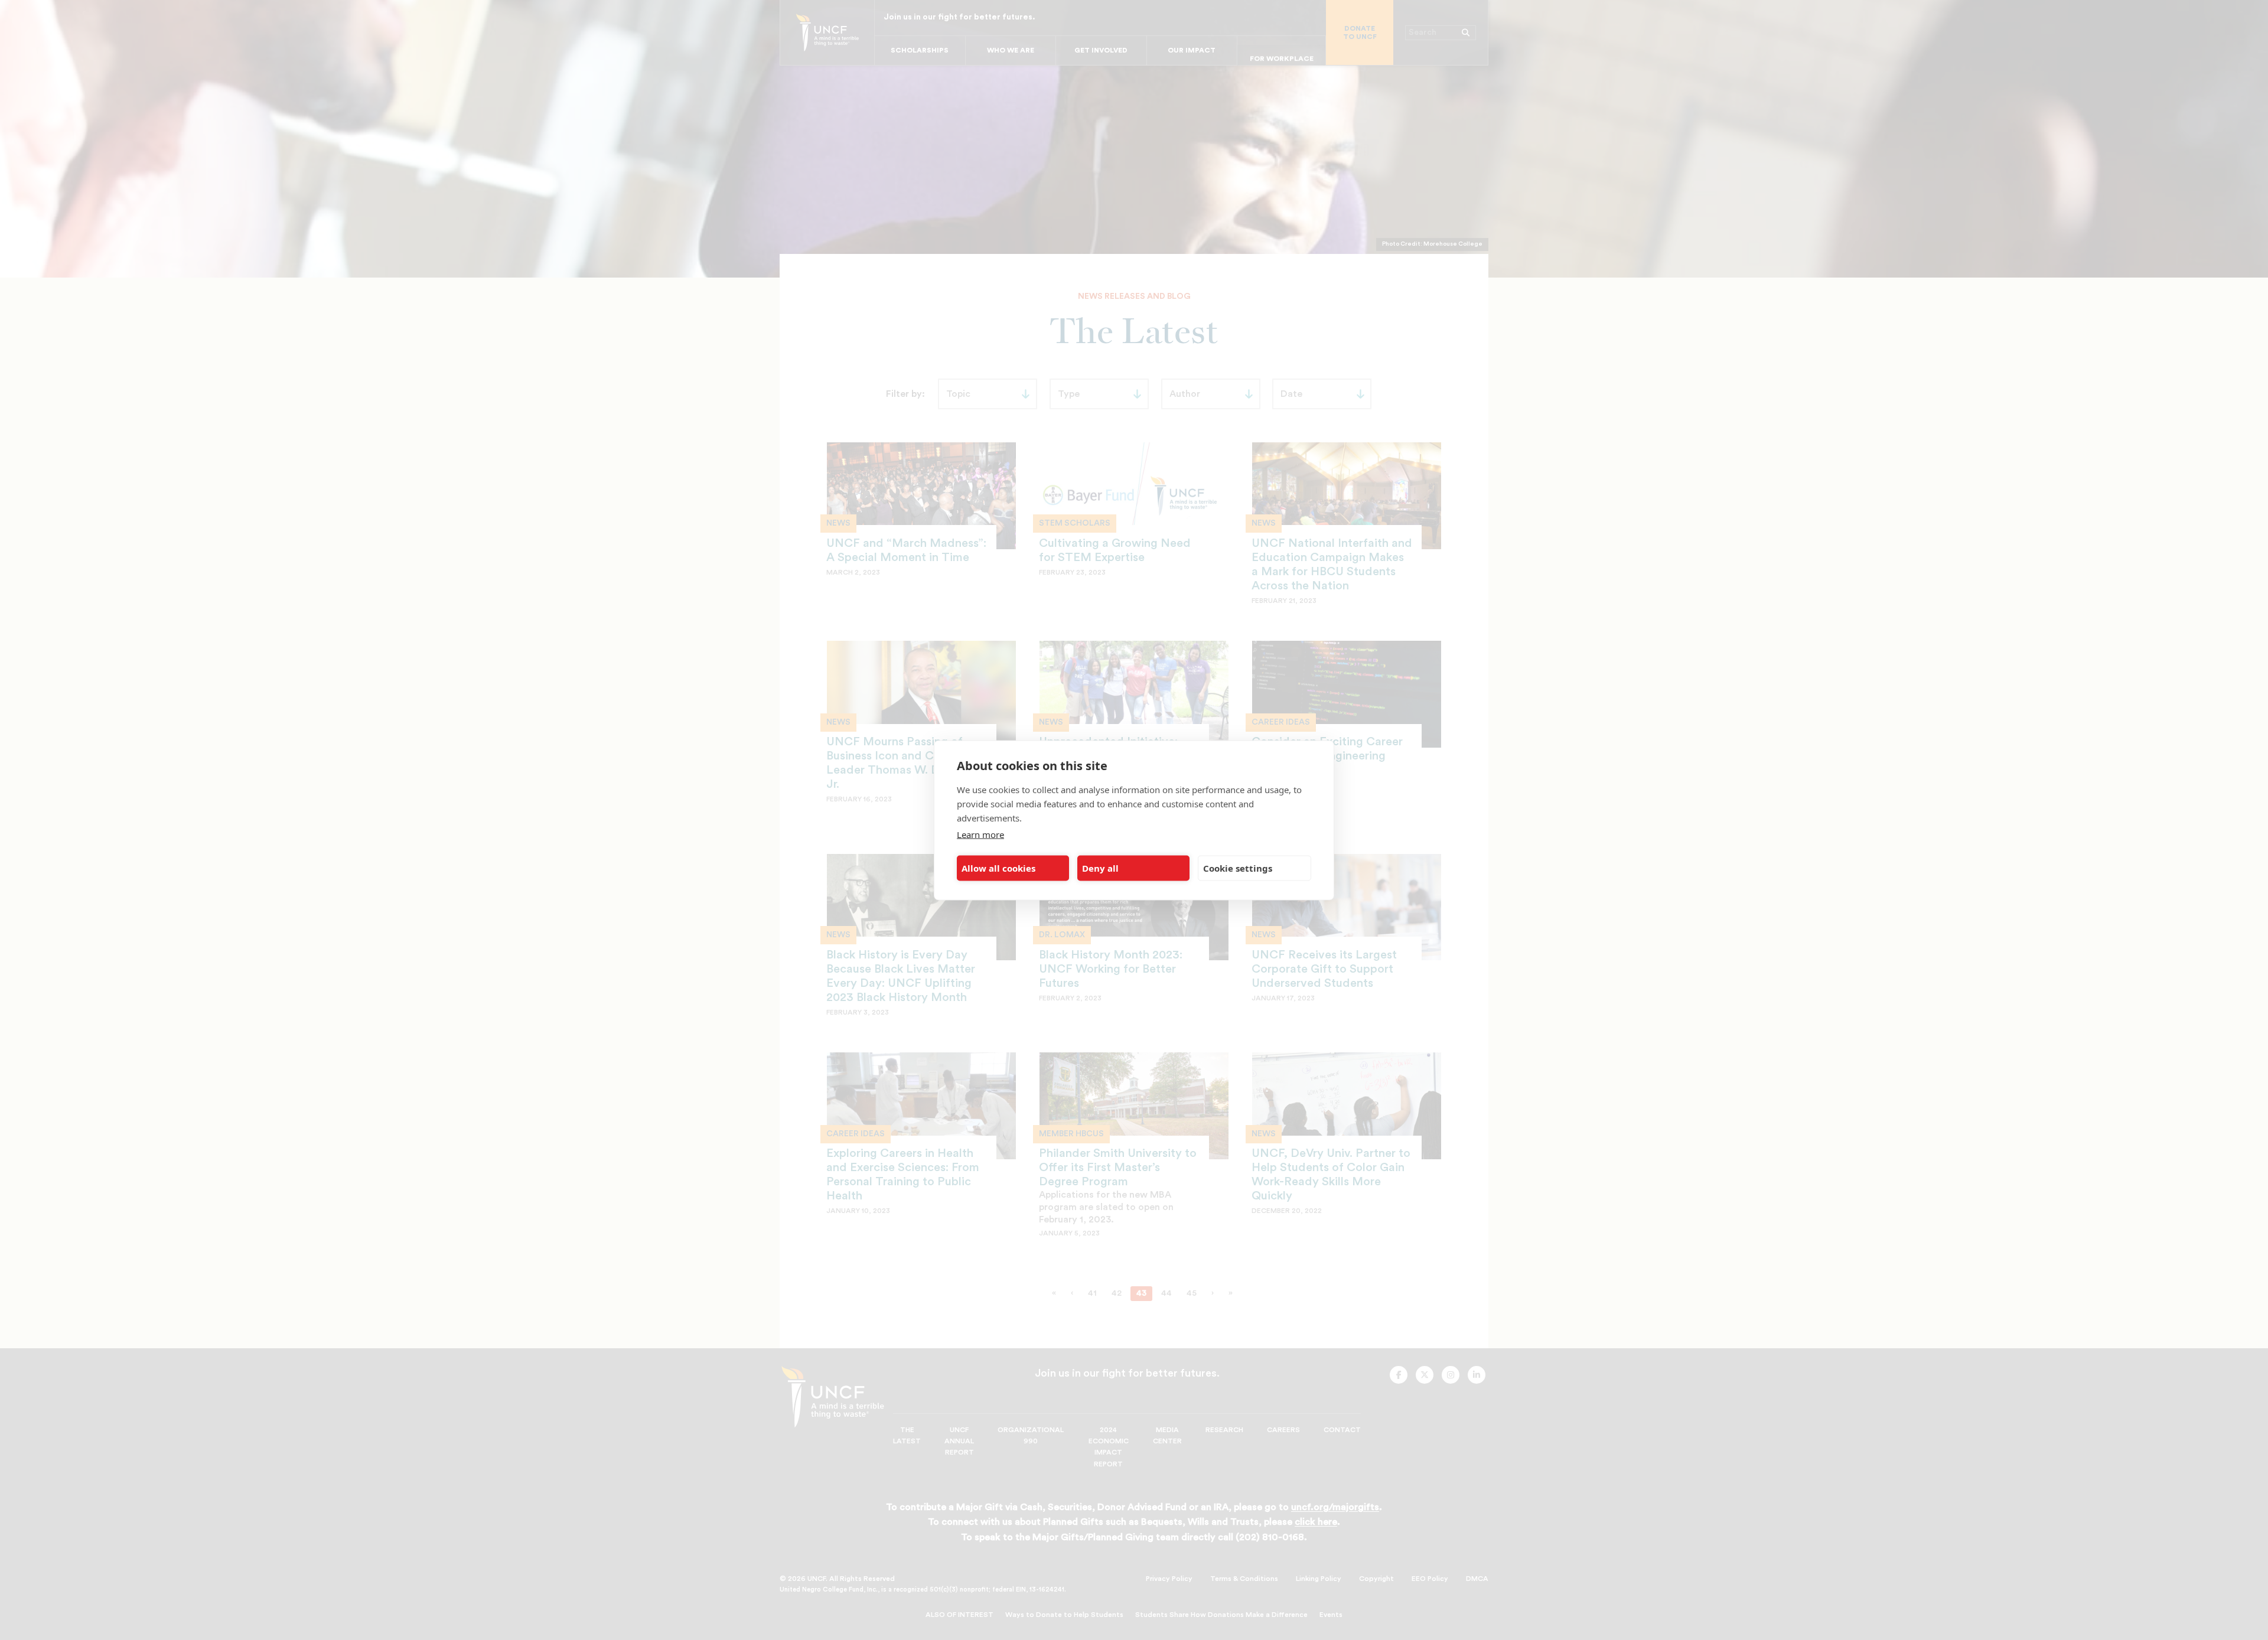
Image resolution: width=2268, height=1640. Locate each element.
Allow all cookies (998, 868)
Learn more (980, 834)
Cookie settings (1238, 868)
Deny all (1100, 868)
